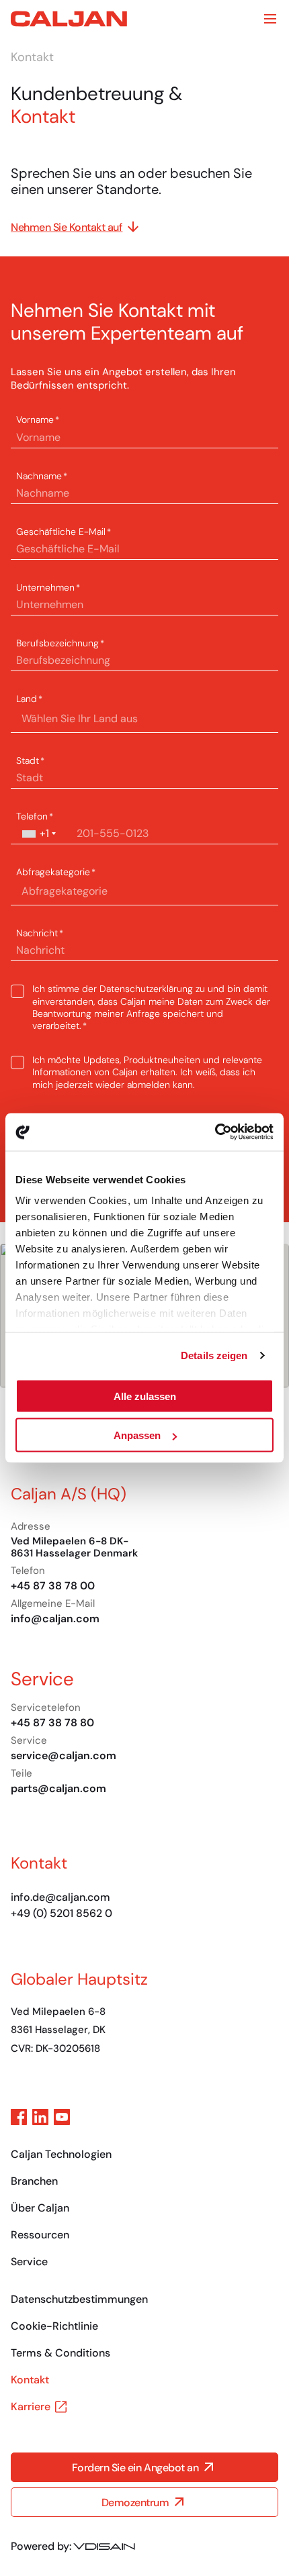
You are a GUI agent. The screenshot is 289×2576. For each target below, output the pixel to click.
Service (29, 2262)
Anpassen (137, 1435)
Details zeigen (214, 1355)
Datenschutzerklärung (146, 989)
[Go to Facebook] (19, 2117)
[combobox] (38, 834)
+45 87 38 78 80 (52, 1723)
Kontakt (30, 2380)
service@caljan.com (64, 1755)
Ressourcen (40, 2235)
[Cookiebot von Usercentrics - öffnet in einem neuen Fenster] (215, 1132)
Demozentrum (135, 2503)
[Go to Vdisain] (104, 2546)
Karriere (31, 2407)
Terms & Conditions (60, 2353)
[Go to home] (69, 19)
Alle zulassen (145, 1396)
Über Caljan (40, 2208)
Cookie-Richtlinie (54, 2326)
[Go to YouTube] (62, 2117)
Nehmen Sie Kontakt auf (67, 227)
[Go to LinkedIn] (40, 2117)
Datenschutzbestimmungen (79, 2299)
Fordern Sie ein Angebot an (135, 2468)
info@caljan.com (55, 1619)
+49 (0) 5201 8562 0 (61, 1913)
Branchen (34, 2181)
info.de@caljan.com (60, 1897)
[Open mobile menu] (270, 19)
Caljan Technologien (61, 2154)
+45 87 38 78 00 (53, 1586)
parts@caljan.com (58, 1788)
